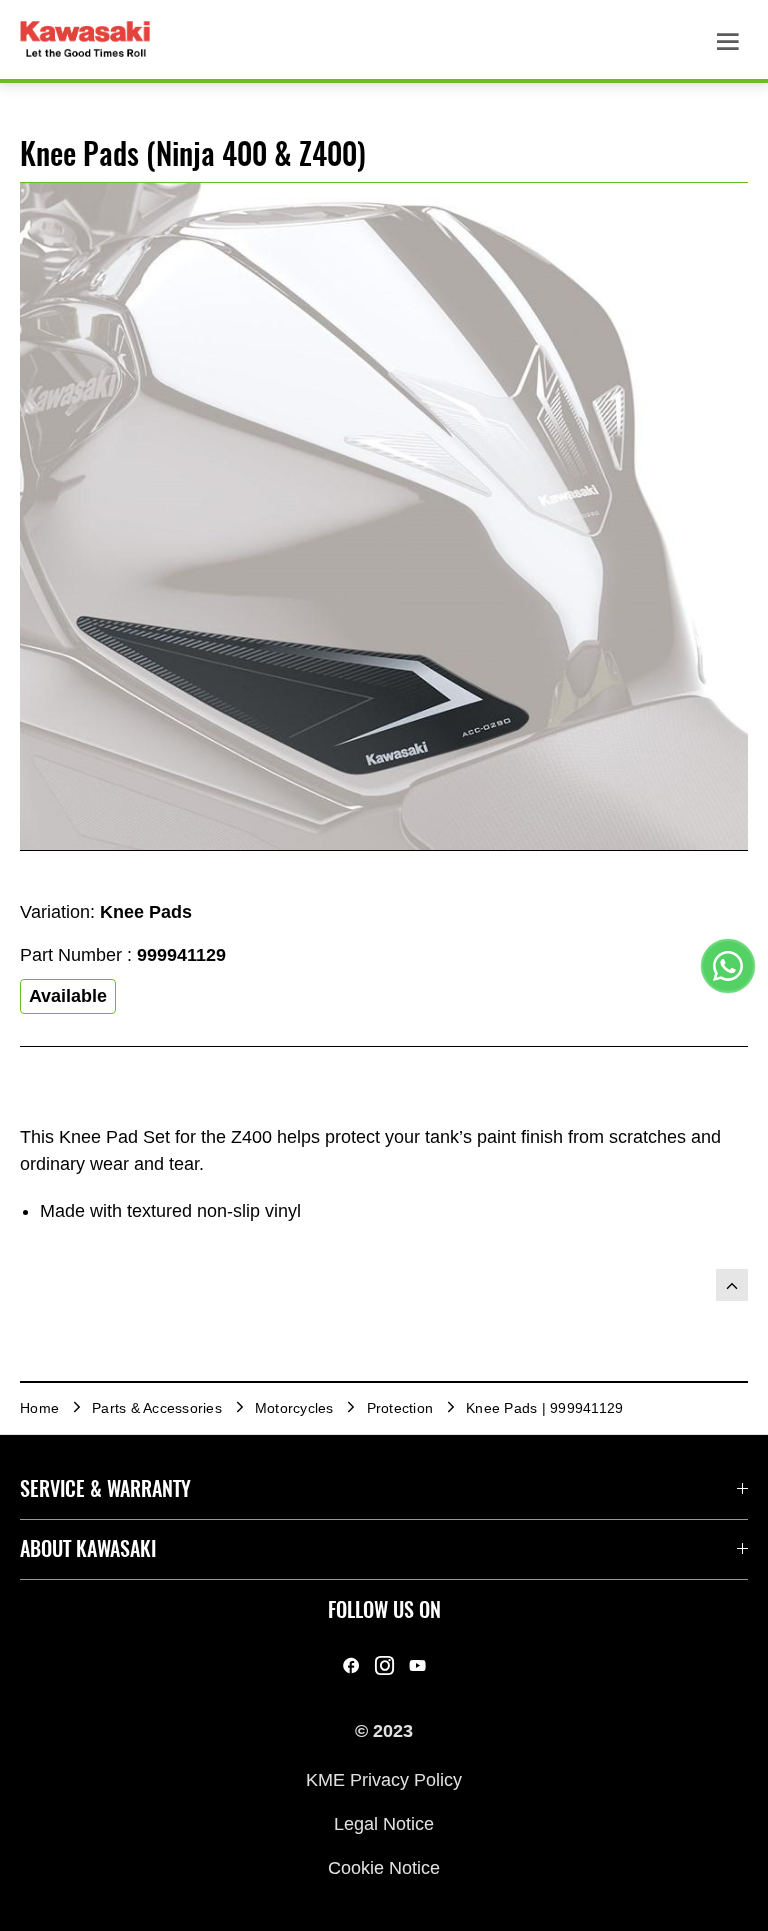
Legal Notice (384, 1824)
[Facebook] (351, 1665)
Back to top (732, 1285)
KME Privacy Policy (384, 1779)
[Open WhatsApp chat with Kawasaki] (728, 966)
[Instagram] (384, 1665)
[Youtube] (417, 1665)
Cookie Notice (384, 1868)
